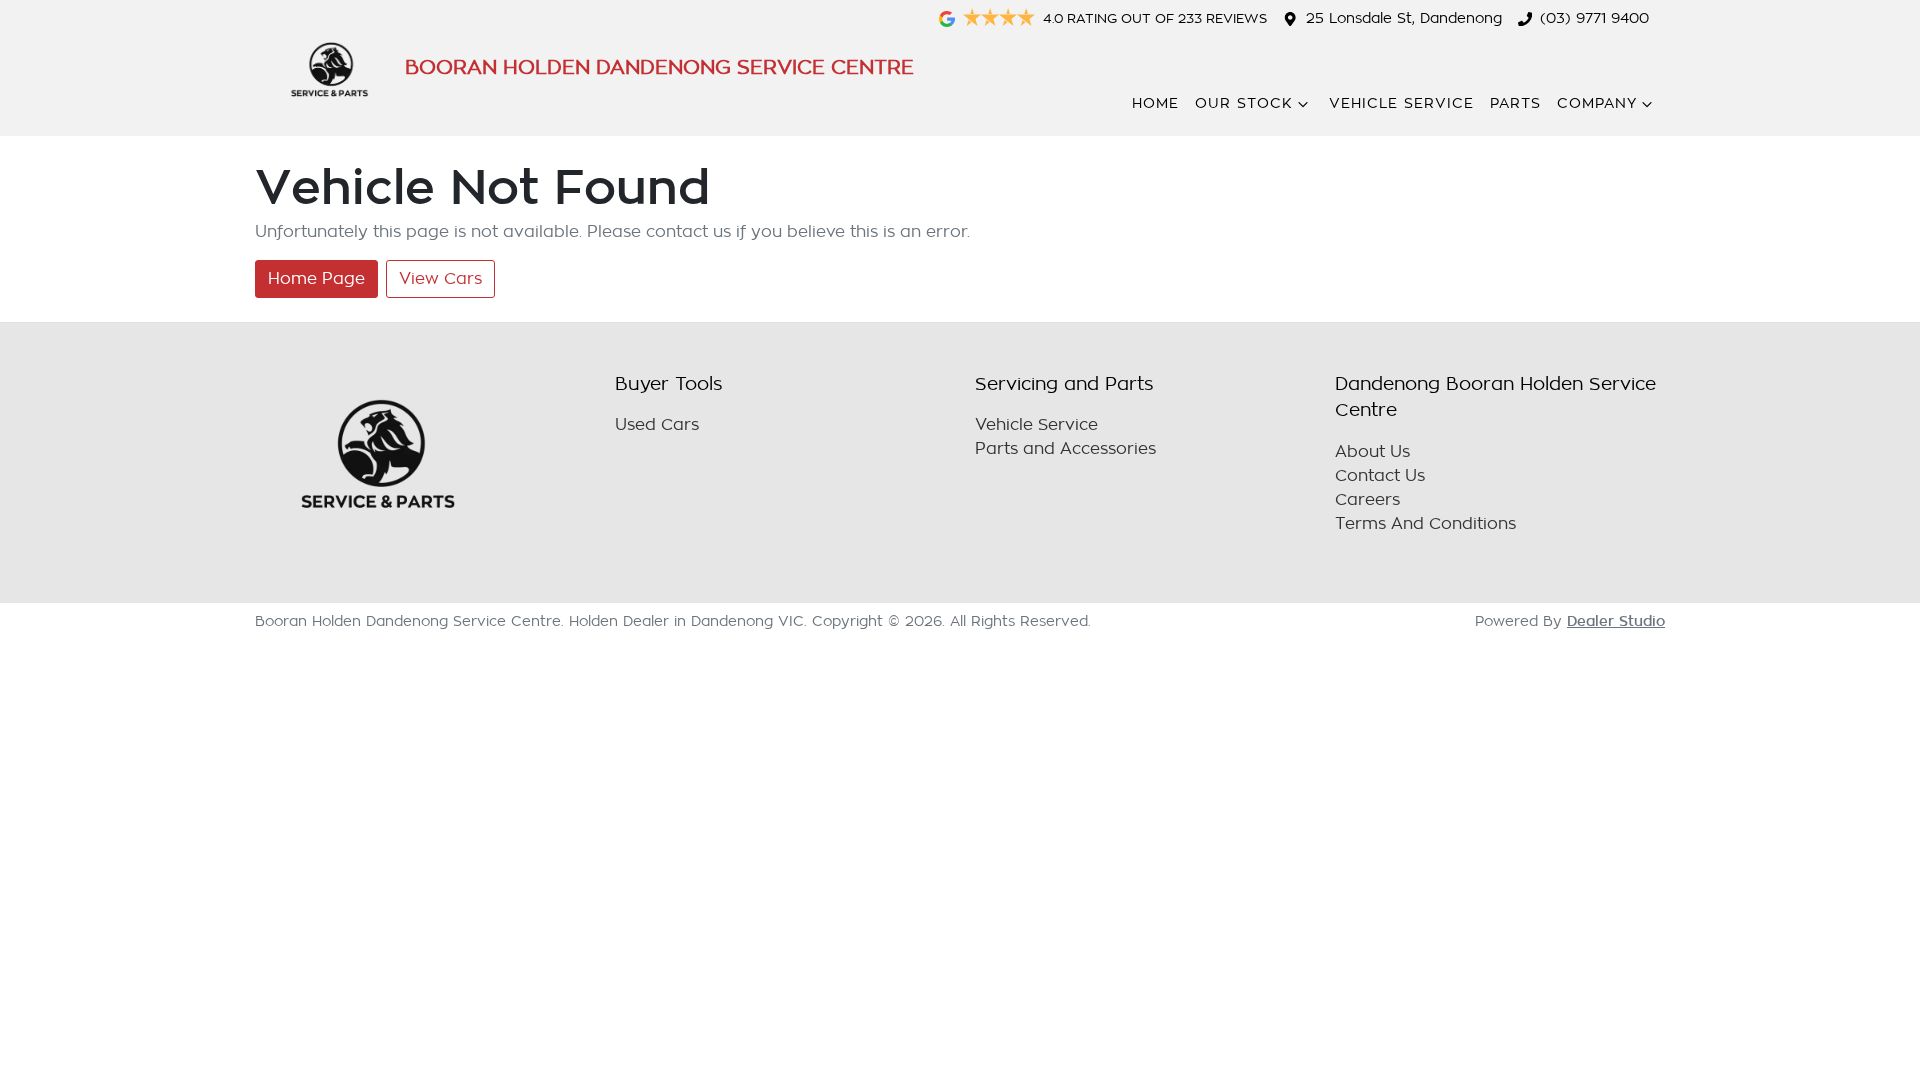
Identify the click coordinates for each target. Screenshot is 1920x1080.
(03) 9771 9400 (1594, 18)
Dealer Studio (1616, 621)
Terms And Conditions (1425, 524)
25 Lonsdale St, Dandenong (1404, 18)
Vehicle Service (1401, 103)
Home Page (316, 279)
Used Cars (657, 425)
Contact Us (1380, 476)
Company (1597, 103)
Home (1155, 103)
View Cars (440, 279)
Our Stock (1244, 103)
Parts (1515, 103)
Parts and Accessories (1065, 449)
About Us (1372, 452)
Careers (1367, 500)
